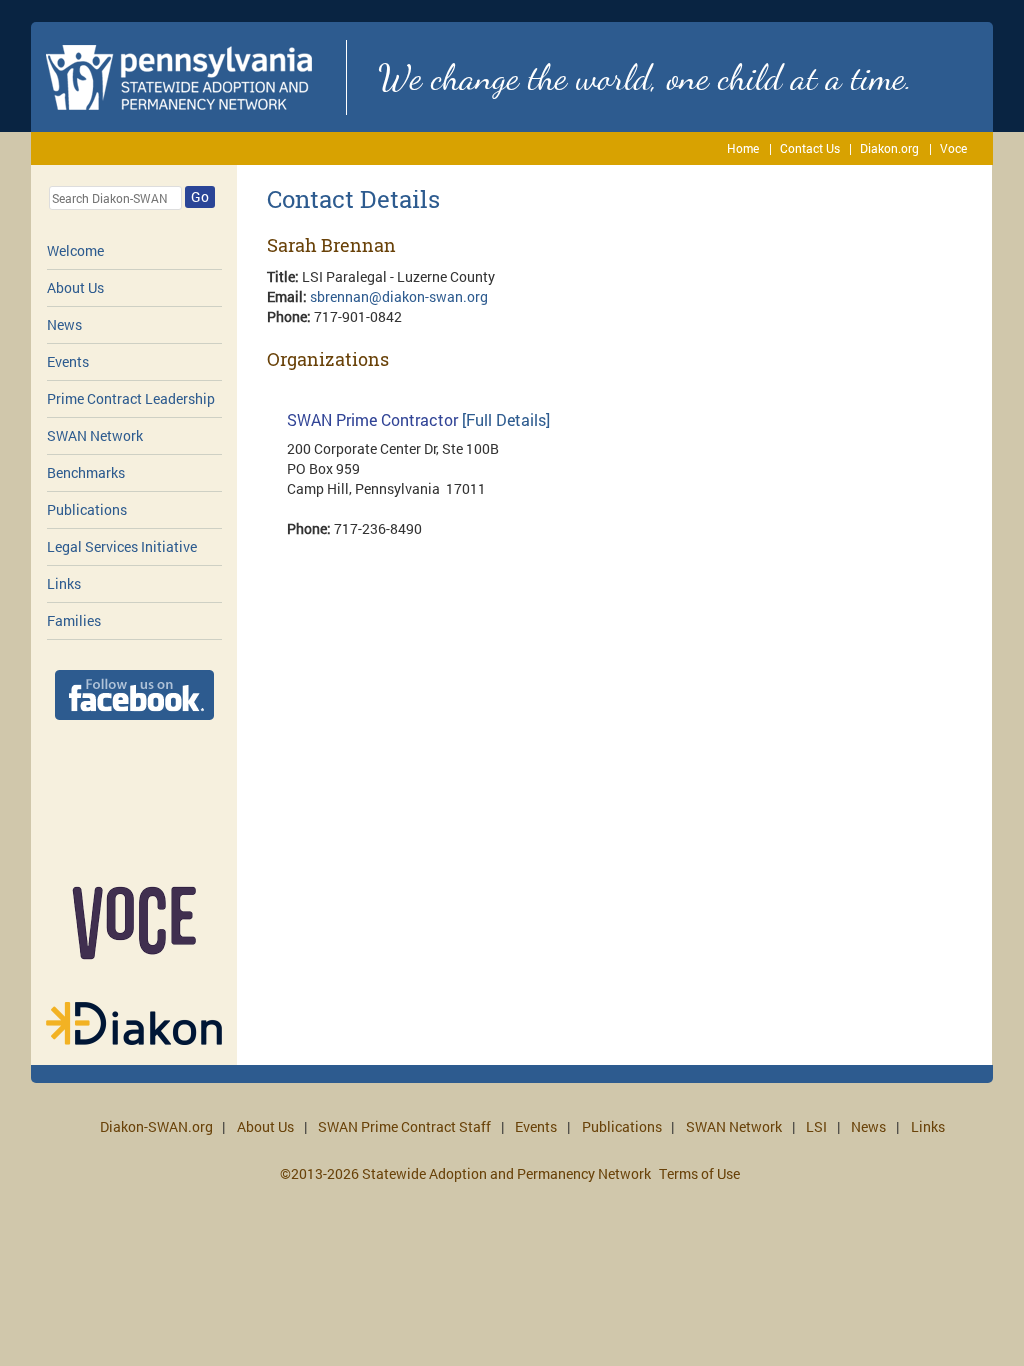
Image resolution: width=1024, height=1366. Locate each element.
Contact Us (810, 148)
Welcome (75, 250)
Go (200, 196)
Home (743, 148)
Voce (953, 148)
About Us (75, 287)
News (64, 324)
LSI (816, 1126)
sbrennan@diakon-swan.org (399, 296)
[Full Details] (506, 419)
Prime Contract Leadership (131, 398)
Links (64, 583)
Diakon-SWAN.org (156, 1126)
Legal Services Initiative (122, 546)
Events (68, 361)
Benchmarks (86, 472)
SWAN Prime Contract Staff (404, 1126)
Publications (87, 509)
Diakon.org (889, 148)
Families (74, 620)
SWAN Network (95, 435)
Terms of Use (699, 1173)
